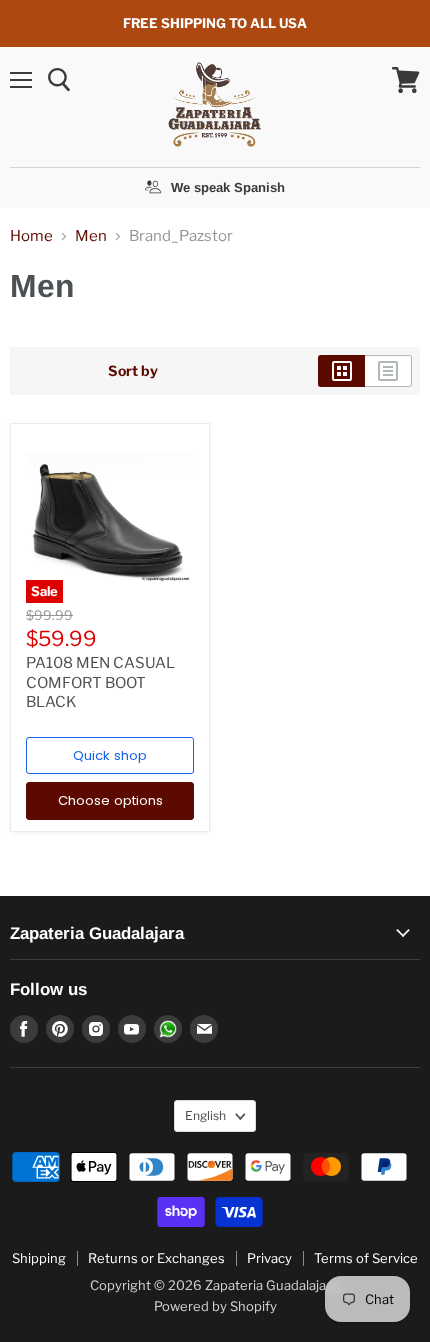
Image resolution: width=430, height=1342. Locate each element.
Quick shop (110, 755)
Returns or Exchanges (156, 1258)
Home (31, 236)
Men (91, 236)
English (205, 1115)
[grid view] (341, 371)
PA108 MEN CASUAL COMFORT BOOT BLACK (100, 682)
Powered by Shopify (215, 1306)
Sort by (133, 371)
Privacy (269, 1258)
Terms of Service (366, 1258)
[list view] (388, 371)
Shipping (39, 1258)
